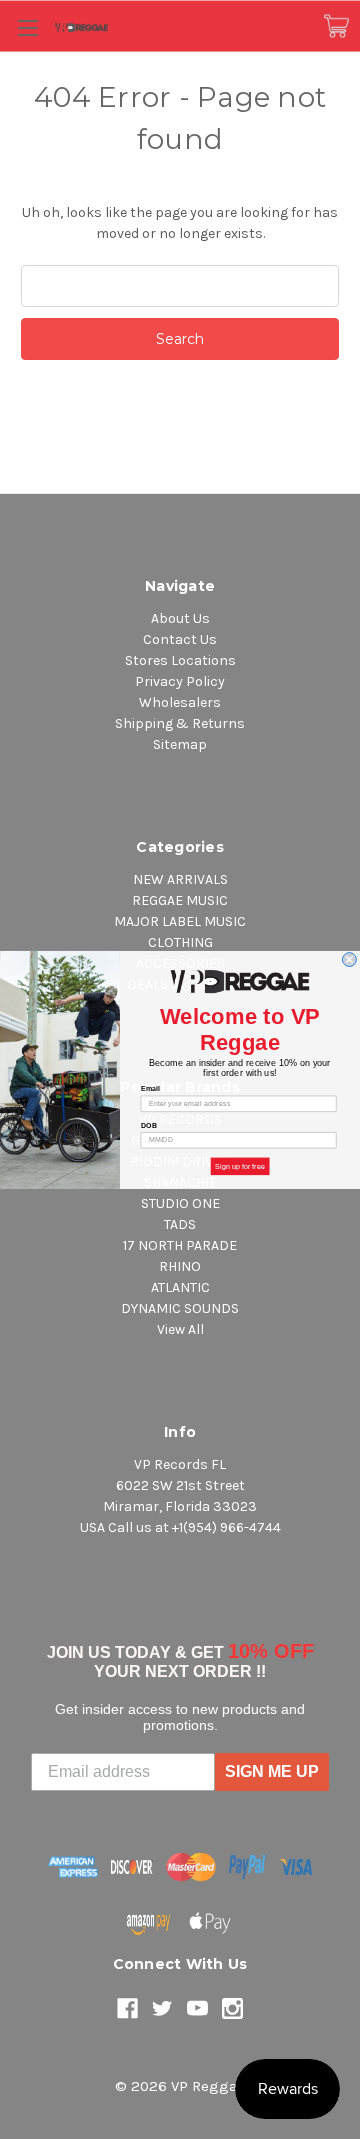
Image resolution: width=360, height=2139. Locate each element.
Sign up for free (240, 1166)
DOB (149, 1125)
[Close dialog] (349, 959)
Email (150, 1088)
